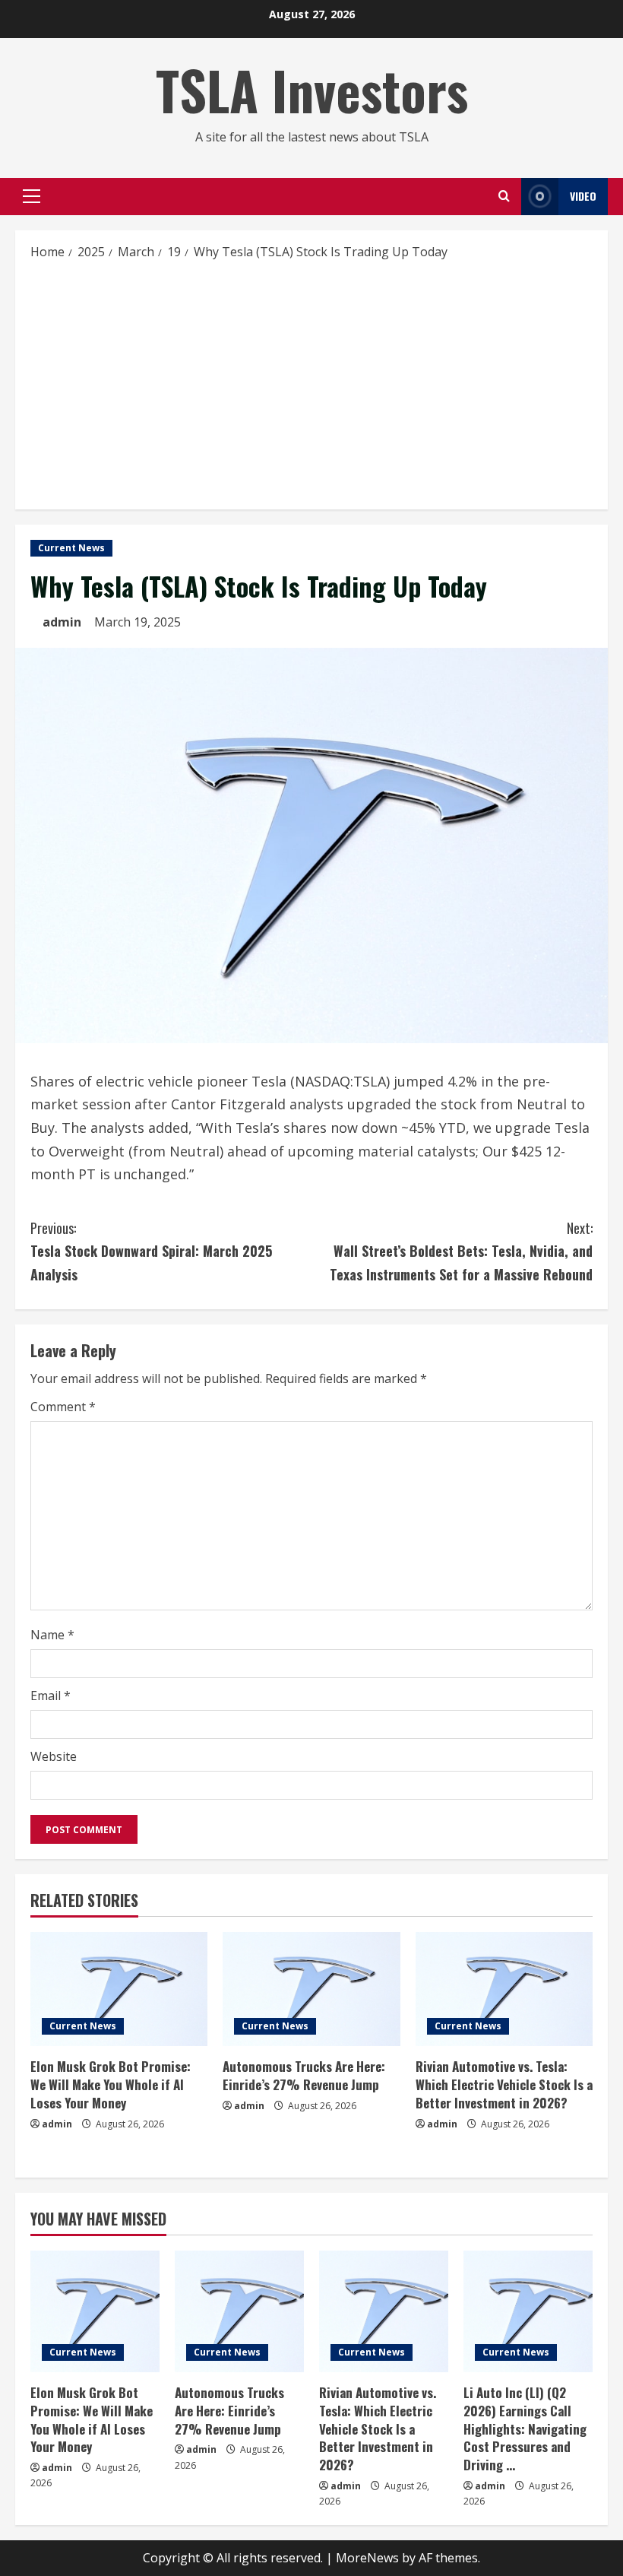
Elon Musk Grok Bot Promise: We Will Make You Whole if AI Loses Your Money (111, 2084)
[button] (32, 196)
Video (583, 196)
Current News (71, 548)
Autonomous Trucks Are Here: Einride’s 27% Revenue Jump (304, 2075)
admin (62, 622)
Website (54, 1756)
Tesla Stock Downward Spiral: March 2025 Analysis (151, 1251)
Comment (63, 1407)
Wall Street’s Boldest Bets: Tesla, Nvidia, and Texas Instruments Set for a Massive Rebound (461, 1251)
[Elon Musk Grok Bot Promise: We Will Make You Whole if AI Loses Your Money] (119, 1989)
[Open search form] (504, 196)
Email (51, 1696)
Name (52, 1635)
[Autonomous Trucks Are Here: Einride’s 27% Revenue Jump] (311, 1989)
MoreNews (367, 2558)
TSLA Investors (312, 90)
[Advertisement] (311, 384)
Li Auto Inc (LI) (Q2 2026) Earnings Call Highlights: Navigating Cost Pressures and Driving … (525, 2428)
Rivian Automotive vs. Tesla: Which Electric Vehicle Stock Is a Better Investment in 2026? (504, 2084)
